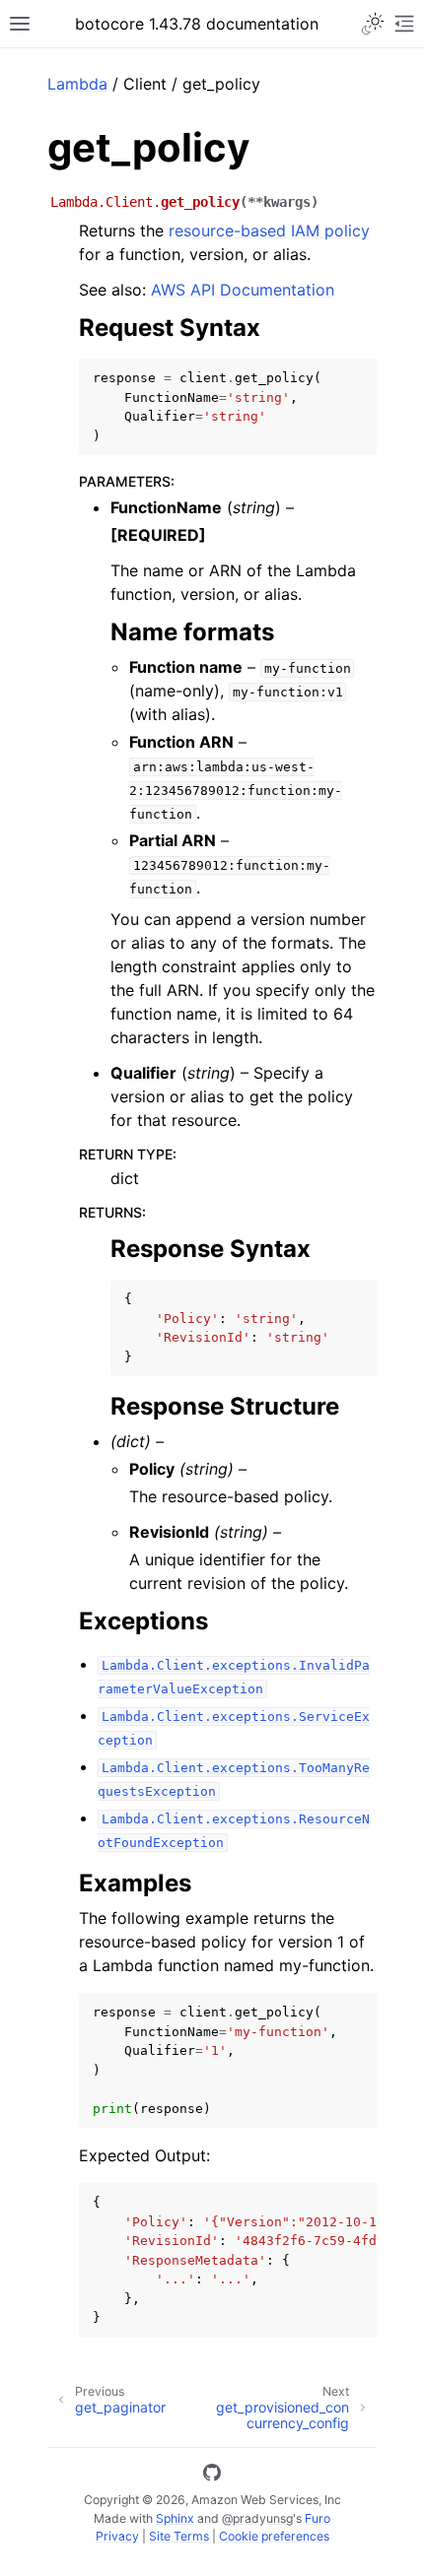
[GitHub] (212, 2476)
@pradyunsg (257, 2518)
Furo (318, 2518)
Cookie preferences (274, 2536)
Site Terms (179, 2536)
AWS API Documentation (243, 290)
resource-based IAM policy (269, 231)
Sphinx (175, 2518)
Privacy (117, 2536)
